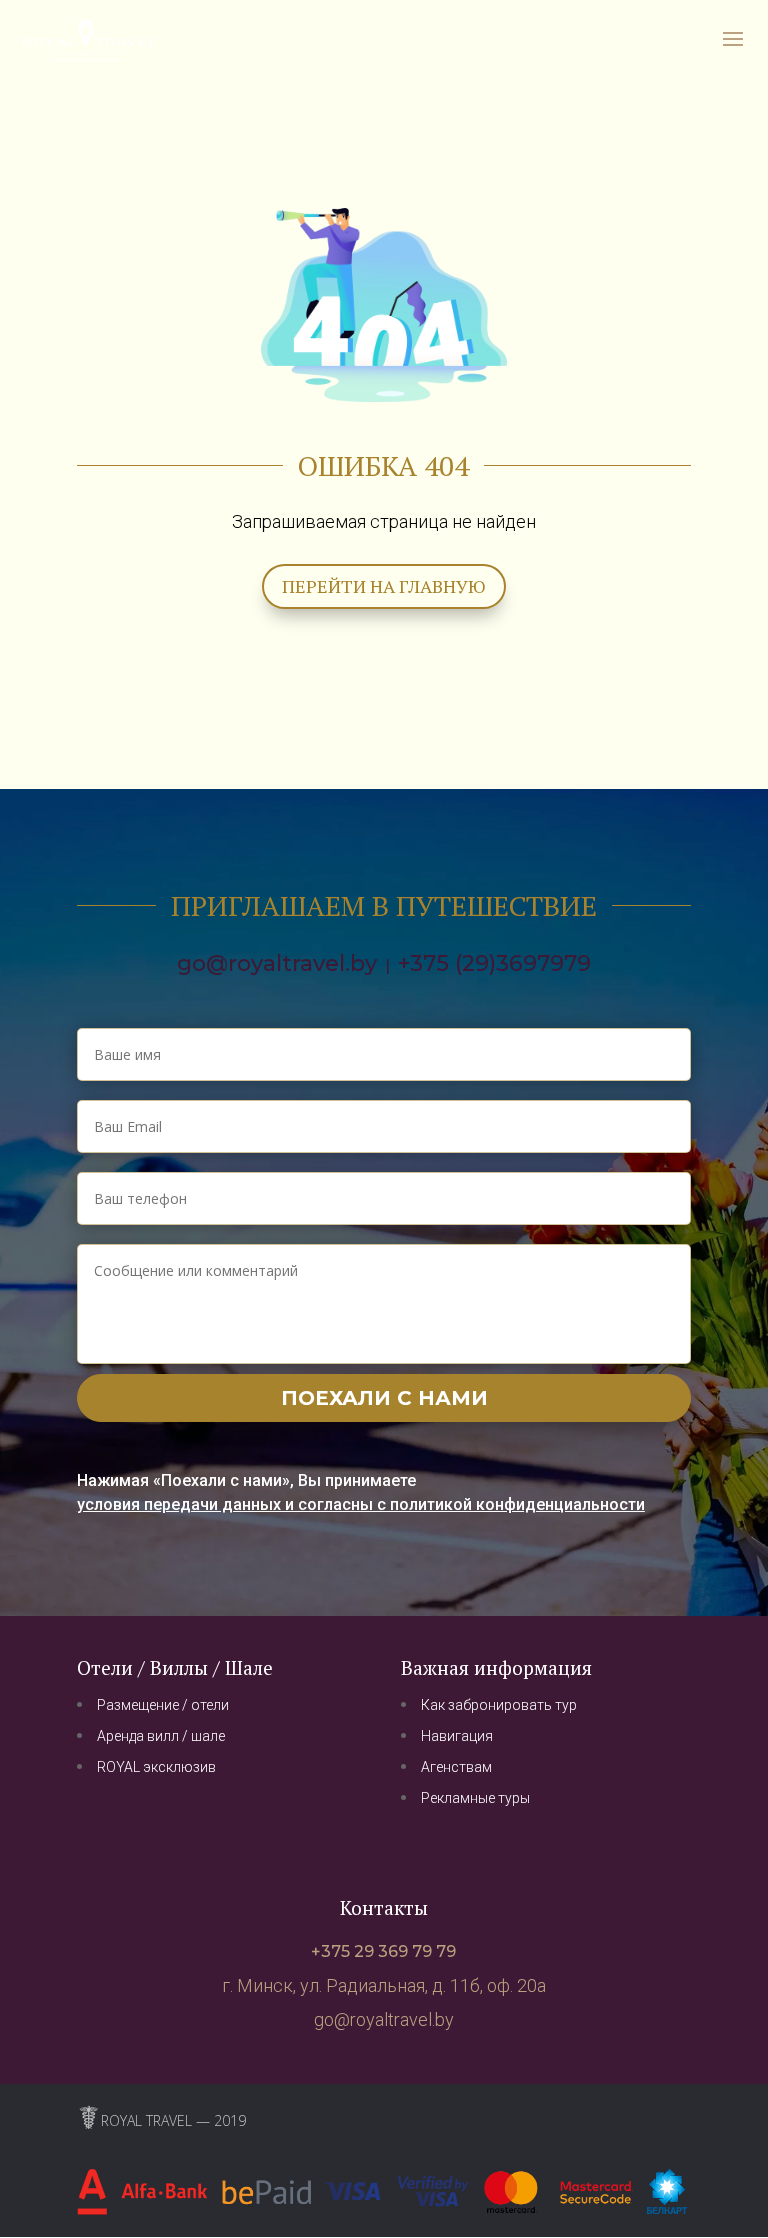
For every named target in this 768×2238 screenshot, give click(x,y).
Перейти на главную (384, 586)
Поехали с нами (384, 1398)
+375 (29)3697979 (494, 963)
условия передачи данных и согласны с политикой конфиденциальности (361, 1504)
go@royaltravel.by (277, 963)
